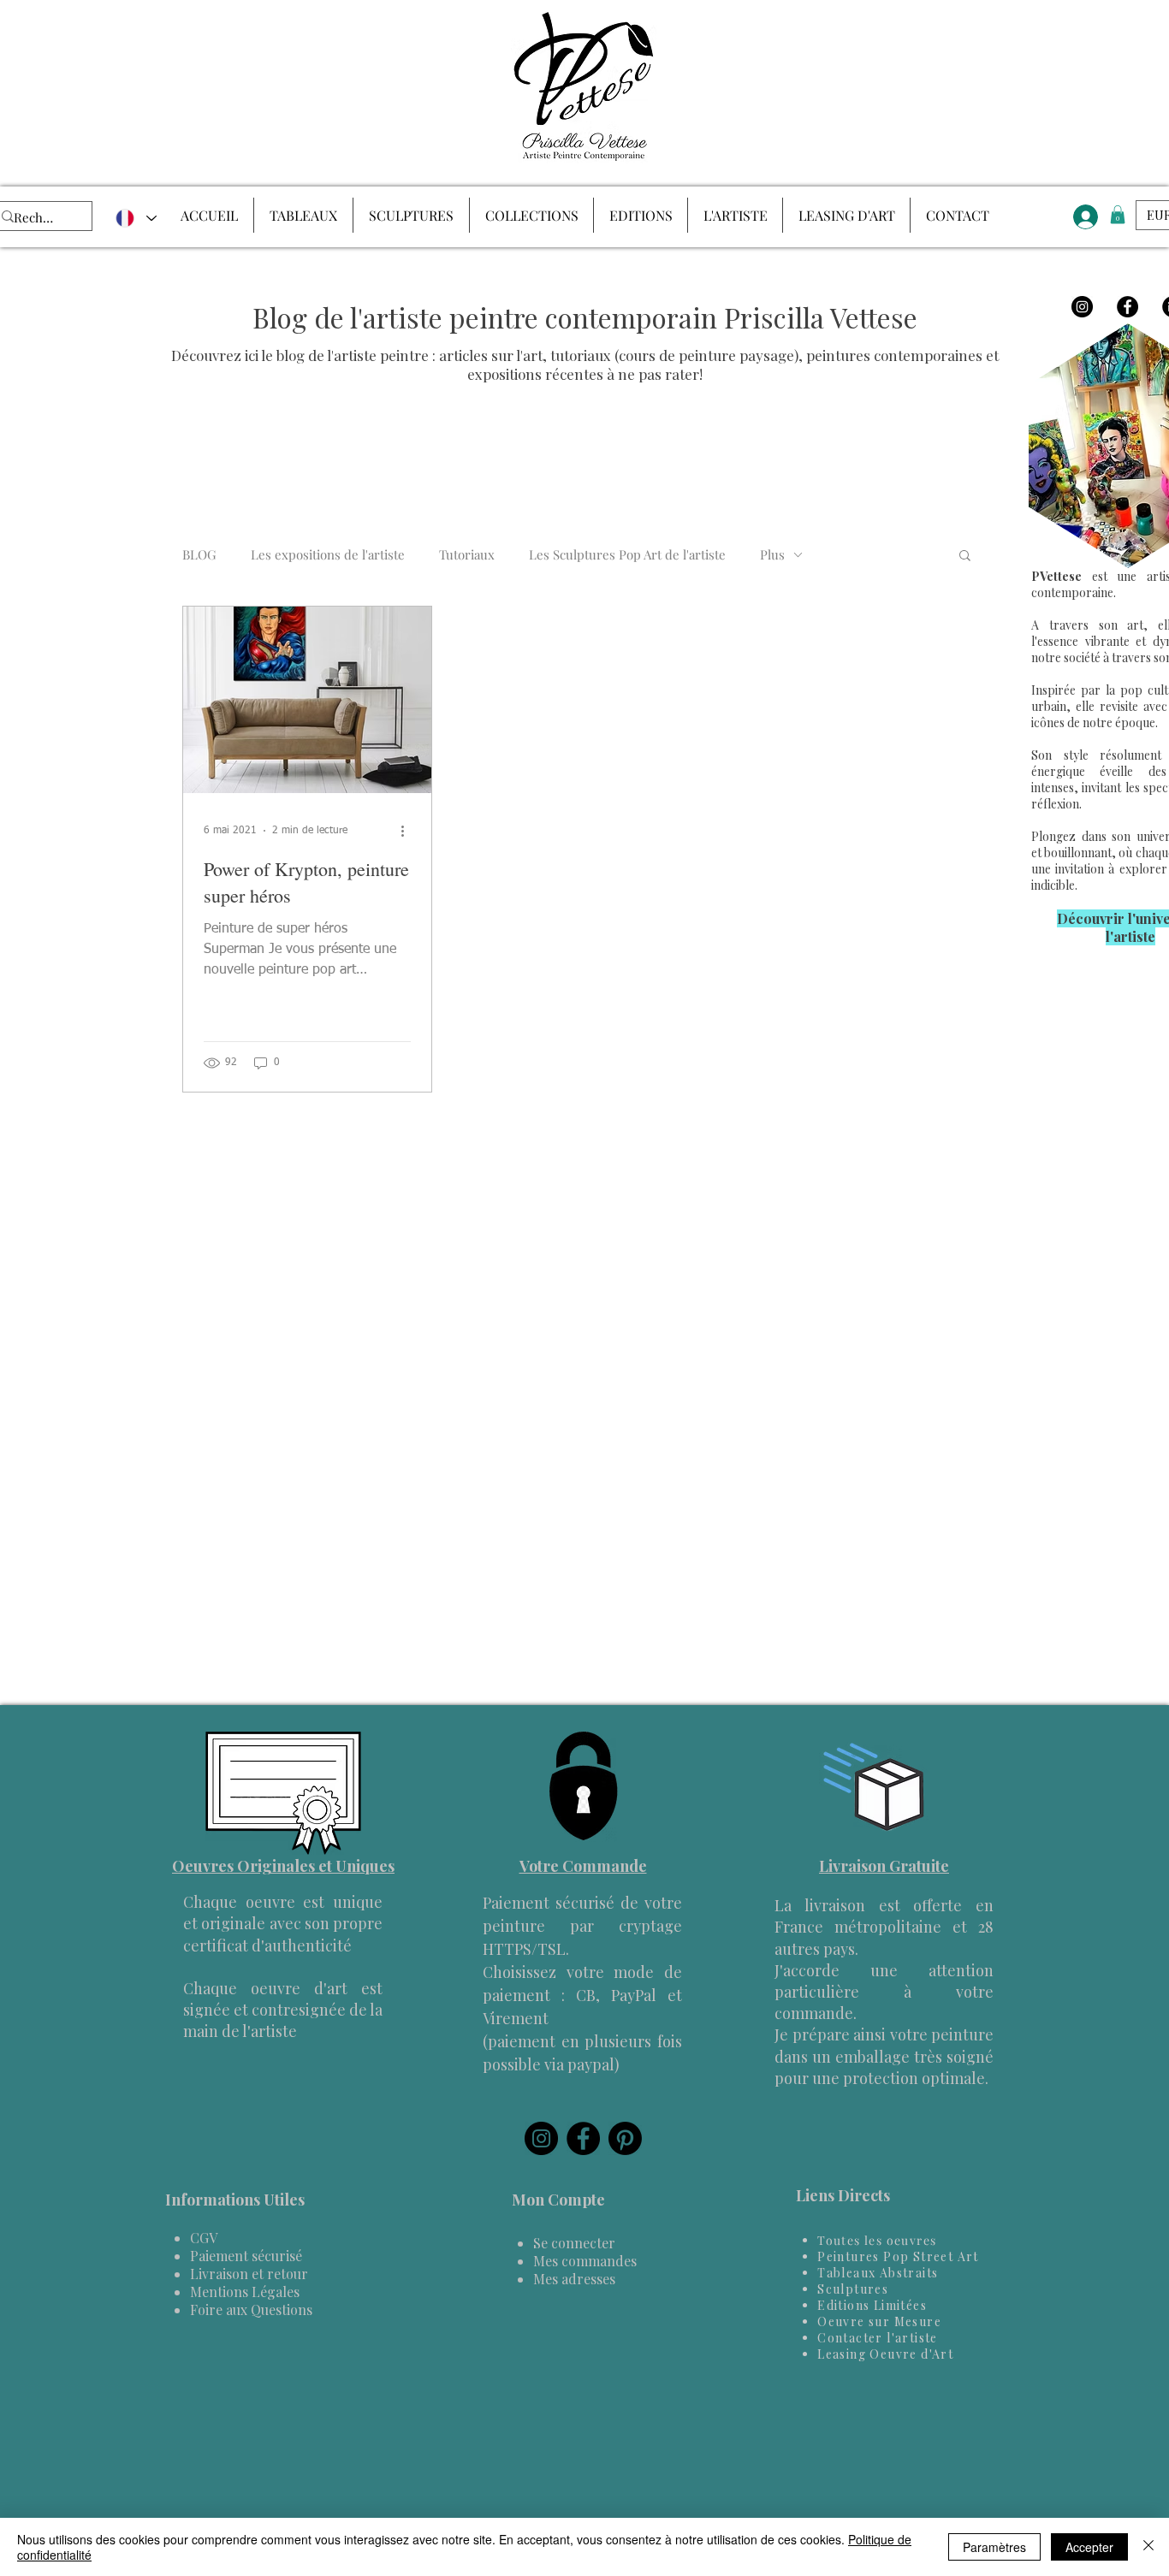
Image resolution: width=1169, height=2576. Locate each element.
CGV (204, 2238)
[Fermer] (1148, 2547)
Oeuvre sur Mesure (879, 2321)
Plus (772, 554)
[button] (965, 557)
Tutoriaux (467, 554)
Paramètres (994, 2547)
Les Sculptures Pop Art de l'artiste (627, 554)
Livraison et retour (249, 2274)
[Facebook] (1127, 307)
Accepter (1089, 2547)
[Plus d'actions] (408, 831)
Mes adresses (574, 2279)
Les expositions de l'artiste (328, 554)
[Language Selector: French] (135, 218)
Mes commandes (585, 2261)
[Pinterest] (625, 2138)
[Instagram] (1082, 307)
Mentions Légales (245, 2292)
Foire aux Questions (251, 2310)
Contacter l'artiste (878, 2338)
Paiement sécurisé (246, 2256)
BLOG (199, 554)
